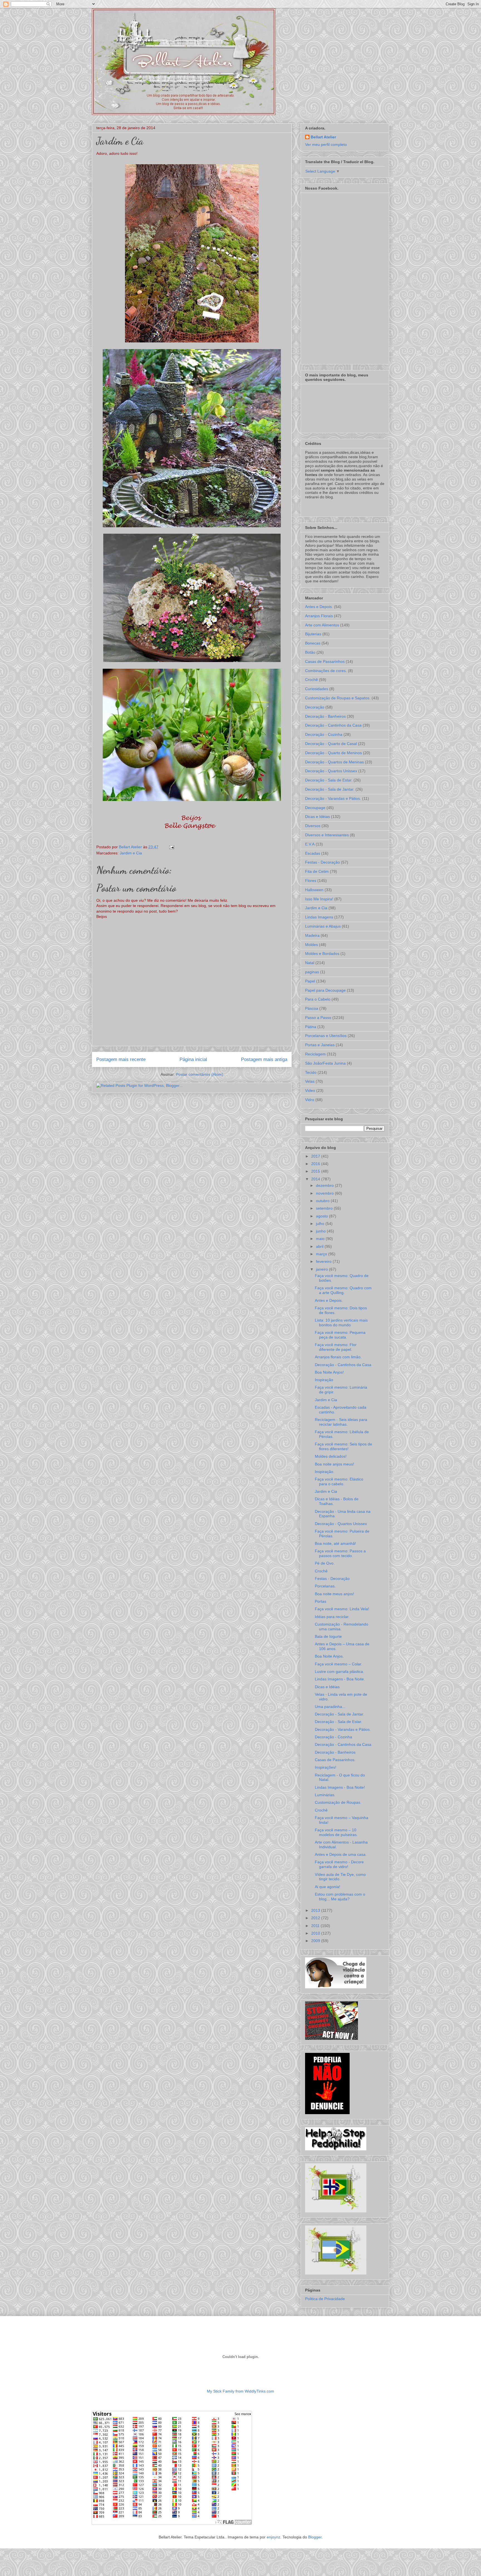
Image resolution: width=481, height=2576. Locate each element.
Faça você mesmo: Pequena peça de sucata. (340, 1335)
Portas (321, 1601)
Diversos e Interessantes (327, 835)
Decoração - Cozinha (324, 734)
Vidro (310, 1100)
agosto (322, 1216)
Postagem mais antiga (264, 1059)
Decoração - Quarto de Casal (331, 744)
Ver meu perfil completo (326, 144)
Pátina (311, 1027)
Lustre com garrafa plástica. (339, 1671)
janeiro (322, 1269)
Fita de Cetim (317, 871)
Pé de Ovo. (325, 1563)
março (322, 1254)
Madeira (312, 935)
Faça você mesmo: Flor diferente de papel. (336, 1347)
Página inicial (193, 1059)
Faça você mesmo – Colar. (338, 1664)
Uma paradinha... (330, 1707)
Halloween (314, 890)
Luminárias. (325, 1795)
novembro (325, 1193)
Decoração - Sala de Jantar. (330, 789)
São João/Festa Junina (325, 1063)
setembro (325, 1208)
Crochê (311, 680)
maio (321, 1239)
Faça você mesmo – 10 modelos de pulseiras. (336, 1832)
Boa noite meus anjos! (334, 1594)
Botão (310, 652)
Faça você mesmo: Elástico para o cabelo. (339, 1481)
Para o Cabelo (318, 999)
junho (321, 1231)
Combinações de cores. (326, 671)
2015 (316, 1171)
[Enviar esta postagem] (171, 847)
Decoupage (315, 808)
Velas (310, 1081)
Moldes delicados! (331, 1456)
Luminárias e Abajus (323, 926)
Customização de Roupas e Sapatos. (338, 698)
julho (321, 1224)
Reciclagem (315, 1054)
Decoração (315, 707)
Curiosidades (317, 689)
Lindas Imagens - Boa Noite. (340, 1679)
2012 (316, 1918)
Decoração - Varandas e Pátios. (333, 798)
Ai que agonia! (327, 1887)
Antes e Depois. (319, 607)
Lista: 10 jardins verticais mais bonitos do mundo (341, 1323)
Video (310, 1090)
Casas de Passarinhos (325, 661)
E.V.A (310, 844)
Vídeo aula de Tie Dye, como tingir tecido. (340, 1877)
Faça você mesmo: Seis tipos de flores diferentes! (343, 1446)
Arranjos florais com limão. (338, 1357)
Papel (310, 981)
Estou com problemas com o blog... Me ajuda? (340, 1897)
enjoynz (273, 2537)
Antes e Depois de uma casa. (341, 1854)
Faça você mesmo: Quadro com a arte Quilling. (343, 1290)
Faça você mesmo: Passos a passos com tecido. (340, 1553)
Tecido (311, 1072)
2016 (316, 1164)
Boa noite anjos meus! (334, 1464)
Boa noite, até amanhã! (335, 1543)
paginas (312, 972)
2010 (316, 1933)
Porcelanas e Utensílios (326, 1036)
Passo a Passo (318, 1018)
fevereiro (324, 1261)
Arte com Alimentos (322, 625)
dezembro (325, 1185)
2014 (316, 1179)
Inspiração (324, 1380)
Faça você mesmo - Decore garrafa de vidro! (339, 1864)
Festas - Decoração (322, 862)
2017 (316, 1156)
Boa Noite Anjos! (329, 1372)
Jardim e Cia (131, 853)
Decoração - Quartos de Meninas (334, 762)
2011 (316, 1926)
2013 (316, 1910)
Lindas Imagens (319, 917)
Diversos (313, 826)
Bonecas (313, 643)
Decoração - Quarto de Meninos (333, 753)
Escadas (313, 853)
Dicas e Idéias (317, 817)
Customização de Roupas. (338, 1802)
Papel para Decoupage (325, 990)
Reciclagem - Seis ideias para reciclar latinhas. (341, 1422)
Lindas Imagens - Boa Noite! (340, 1787)
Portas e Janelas (320, 1045)
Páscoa (312, 1008)
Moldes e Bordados (322, 954)
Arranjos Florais (319, 616)
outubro (323, 1201)
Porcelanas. (325, 1586)
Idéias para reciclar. (332, 1617)
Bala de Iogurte (328, 1636)
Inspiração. (325, 1472)
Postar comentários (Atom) (200, 1074)
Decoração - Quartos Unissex (331, 771)
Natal (310, 963)
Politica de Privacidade (325, 2299)
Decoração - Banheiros (325, 716)
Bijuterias (313, 634)
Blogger (315, 2537)
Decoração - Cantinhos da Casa (333, 725)
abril (320, 1246)
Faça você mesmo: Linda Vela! (342, 1609)
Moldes (311, 945)
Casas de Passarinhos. (335, 1760)
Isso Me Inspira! (319, 899)
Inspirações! (326, 1767)
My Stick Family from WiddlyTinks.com (240, 2391)
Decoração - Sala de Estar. (329, 780)
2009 (316, 1941)
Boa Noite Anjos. (329, 1656)
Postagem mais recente (121, 1059)
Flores (311, 881)
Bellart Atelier (323, 137)
